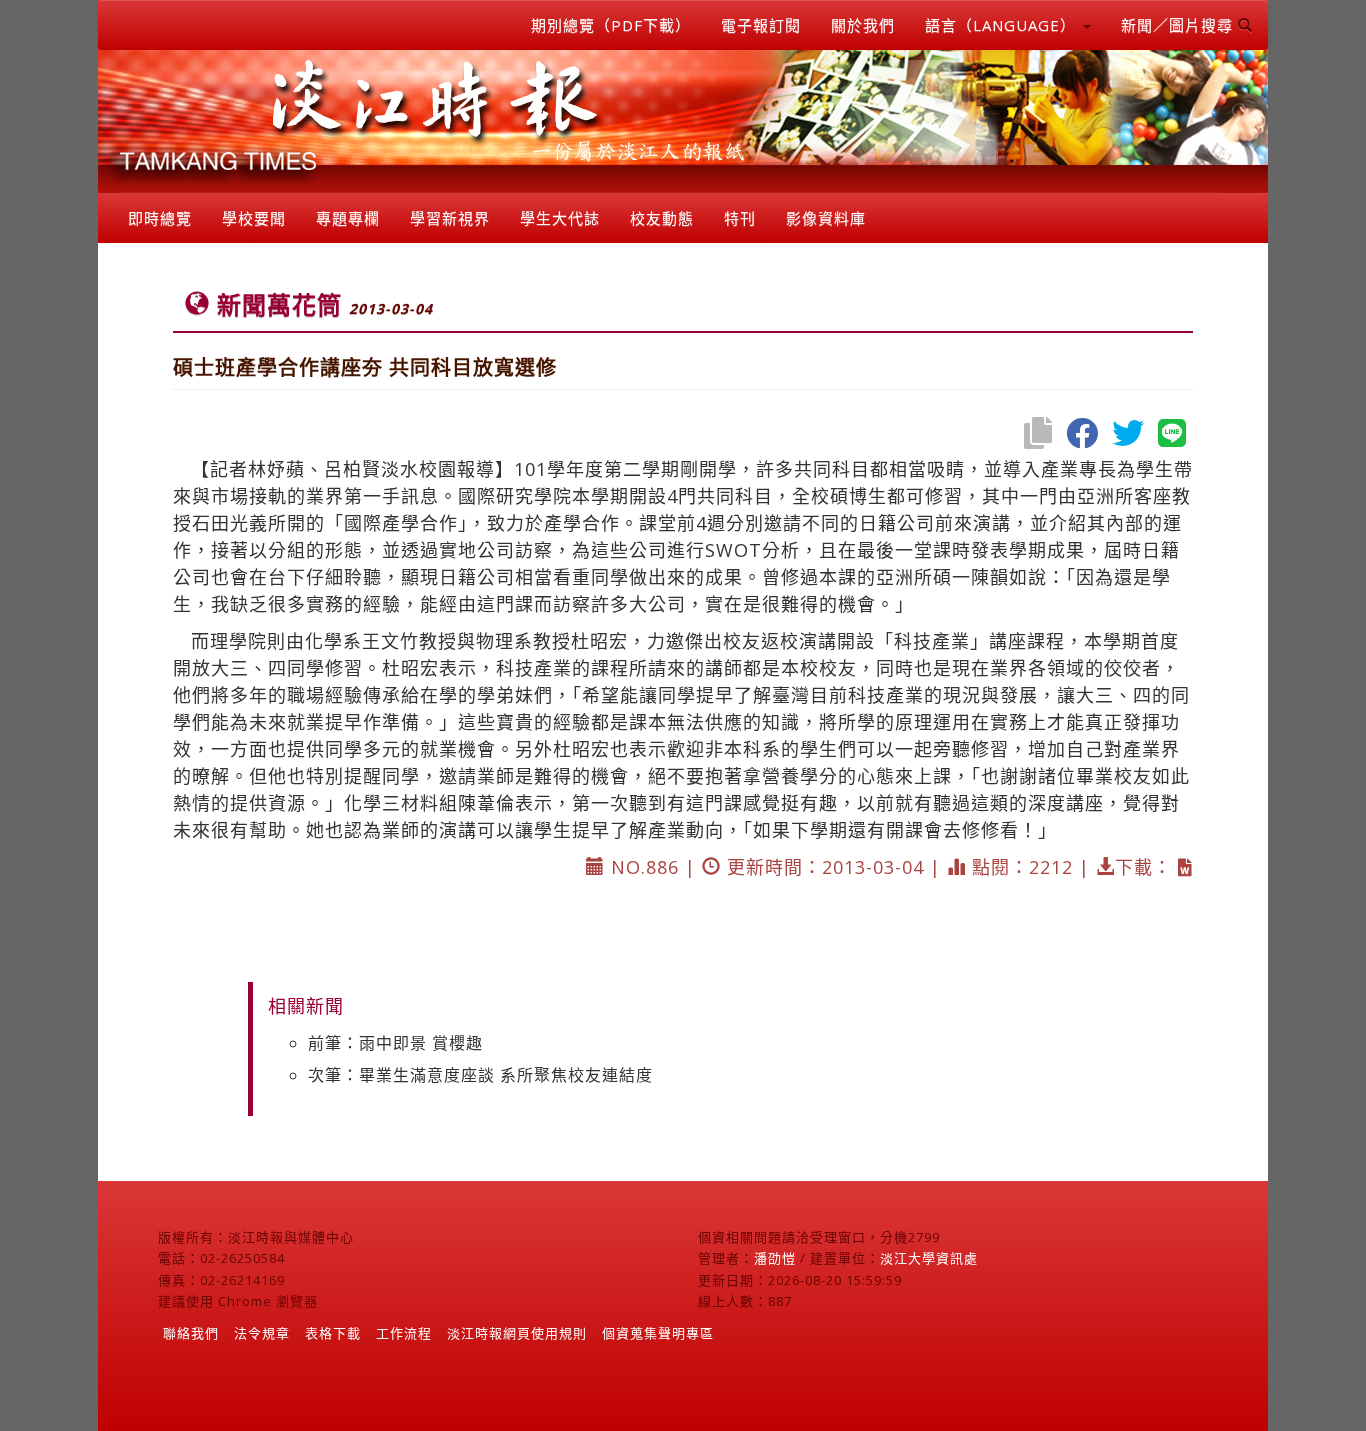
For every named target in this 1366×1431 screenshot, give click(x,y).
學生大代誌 (560, 218)
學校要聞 (254, 218)
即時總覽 (160, 218)
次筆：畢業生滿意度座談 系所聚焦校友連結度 (480, 1075)
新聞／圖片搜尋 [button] (1179, 25)
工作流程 (404, 1333)
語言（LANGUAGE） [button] (1003, 25)
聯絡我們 (191, 1333)
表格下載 (333, 1333)
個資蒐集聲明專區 (658, 1333)
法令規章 (262, 1333)
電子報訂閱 (761, 25)
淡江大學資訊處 (929, 1258)
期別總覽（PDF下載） (611, 25)
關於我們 (863, 25)
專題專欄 (348, 218)
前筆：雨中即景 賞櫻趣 (395, 1043)
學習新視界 (450, 218)
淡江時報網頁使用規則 (517, 1333)
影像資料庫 (826, 218)
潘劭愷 (775, 1258)
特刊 (740, 218)
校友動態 (662, 218)
